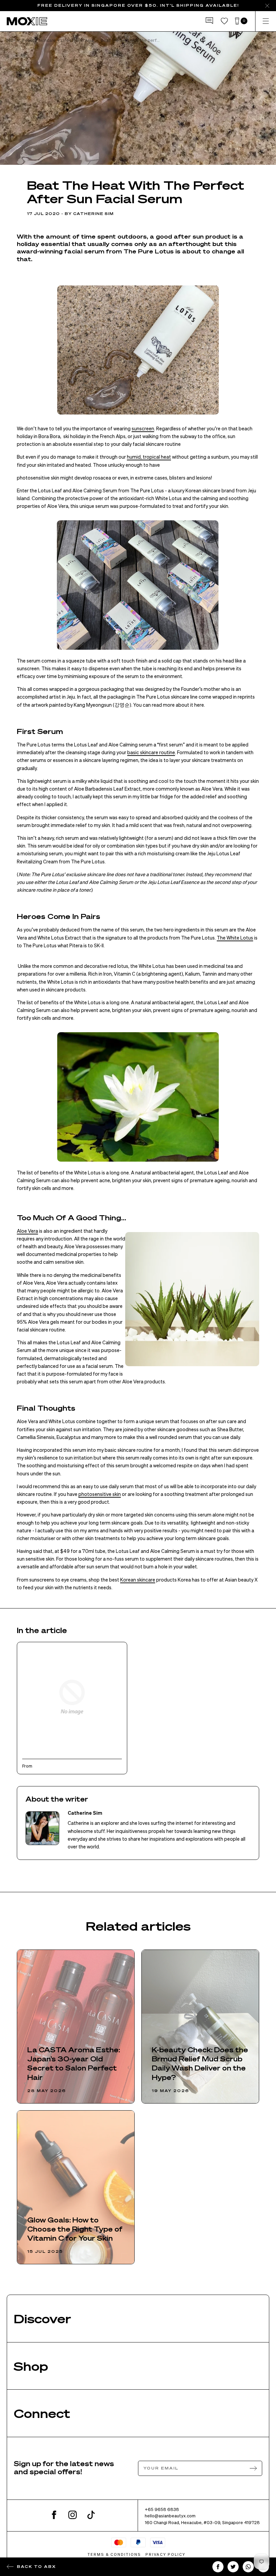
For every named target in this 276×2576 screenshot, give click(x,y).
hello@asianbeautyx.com (170, 2516)
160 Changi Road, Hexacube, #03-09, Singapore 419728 (202, 2522)
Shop (31, 2366)
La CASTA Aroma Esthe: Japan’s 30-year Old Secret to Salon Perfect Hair (74, 2063)
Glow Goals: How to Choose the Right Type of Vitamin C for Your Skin (75, 2229)
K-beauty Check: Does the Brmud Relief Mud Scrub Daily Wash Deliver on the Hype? (200, 2063)
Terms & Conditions (114, 2554)
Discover (42, 2318)
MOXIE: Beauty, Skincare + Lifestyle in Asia (50, 40)
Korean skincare (138, 1580)
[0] (237, 21)
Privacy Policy (165, 2554)
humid (134, 457)
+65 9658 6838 (162, 2509)
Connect (42, 2413)
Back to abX (36, 2566)
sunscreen (143, 428)
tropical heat (157, 457)
